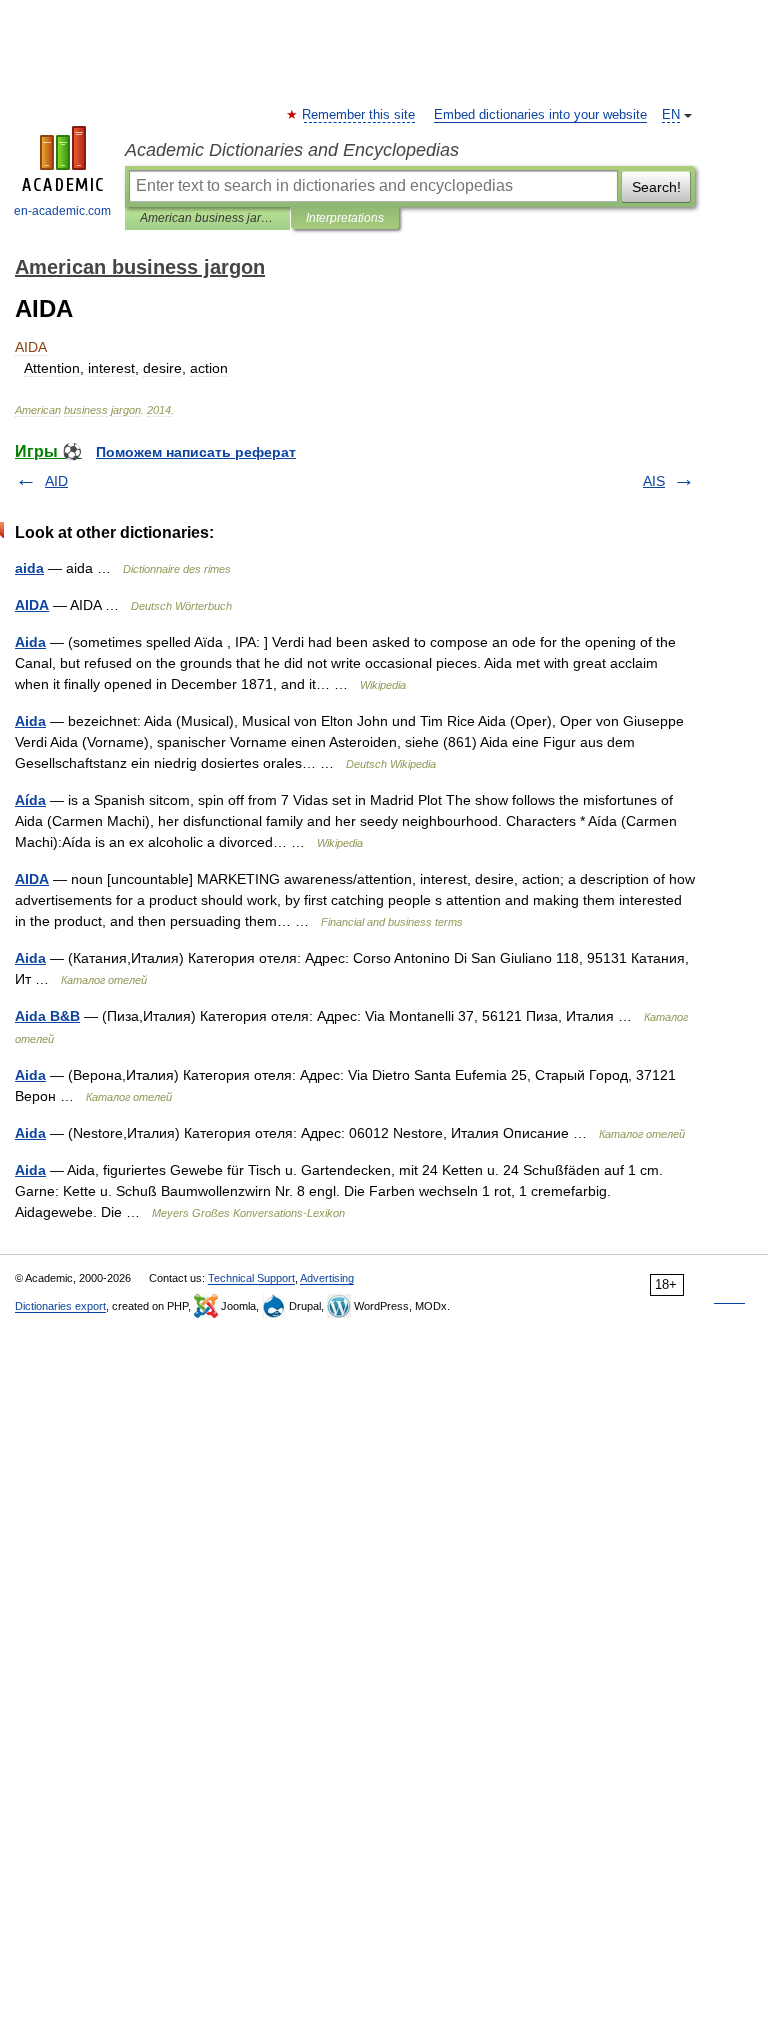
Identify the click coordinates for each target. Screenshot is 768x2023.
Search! (656, 187)
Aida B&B (47, 1016)
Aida (30, 642)
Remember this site (359, 115)
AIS (654, 481)
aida (29, 568)
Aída (30, 800)
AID (56, 481)
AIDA (32, 605)
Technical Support (251, 1278)
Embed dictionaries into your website (540, 115)
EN (671, 115)
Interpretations (345, 218)
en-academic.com (62, 211)
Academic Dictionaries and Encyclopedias (292, 150)
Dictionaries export (60, 1306)
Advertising (327, 1278)
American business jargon (207, 218)
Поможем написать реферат (196, 452)
